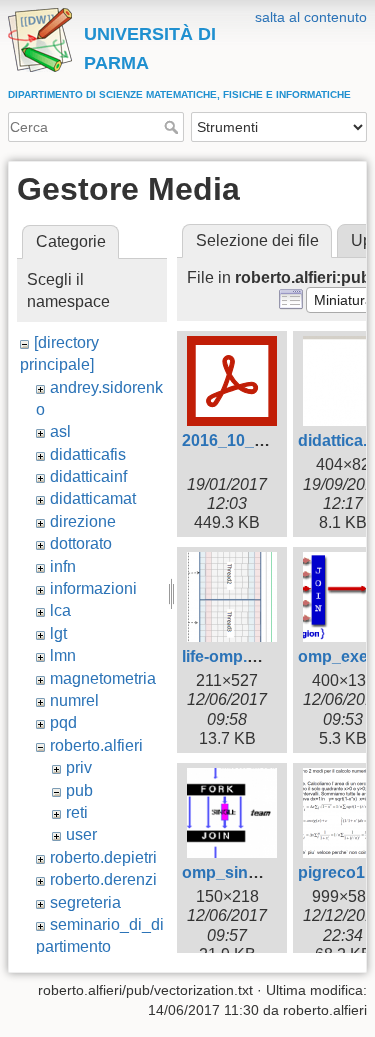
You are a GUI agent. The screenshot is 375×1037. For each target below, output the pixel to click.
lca (60, 610)
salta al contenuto (311, 17)
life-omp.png (229, 656)
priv (79, 767)
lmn (63, 655)
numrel (74, 700)
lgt (58, 633)
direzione (83, 521)
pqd (63, 722)
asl (60, 431)
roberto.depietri (103, 857)
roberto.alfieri (96, 745)
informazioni (93, 588)
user (81, 834)
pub (79, 790)
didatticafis (88, 454)
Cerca (173, 127)
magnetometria (103, 678)
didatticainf (88, 476)
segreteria (85, 902)
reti (77, 812)
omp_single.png (243, 872)
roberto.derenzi (103, 879)
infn (63, 566)
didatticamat (93, 498)
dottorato (81, 543)
